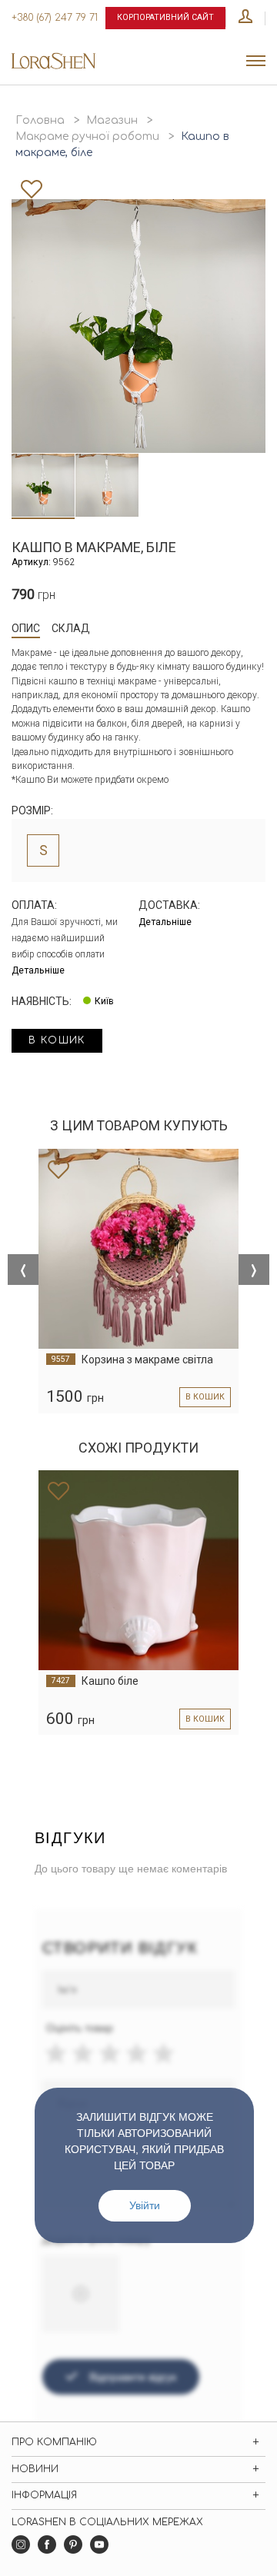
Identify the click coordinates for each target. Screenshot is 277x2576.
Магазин (112, 120)
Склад (71, 628)
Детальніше (38, 970)
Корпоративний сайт (165, 17)
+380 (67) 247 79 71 (55, 18)
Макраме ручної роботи (87, 136)
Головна (40, 120)
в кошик (57, 1040)
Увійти (145, 2205)
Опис (26, 628)
